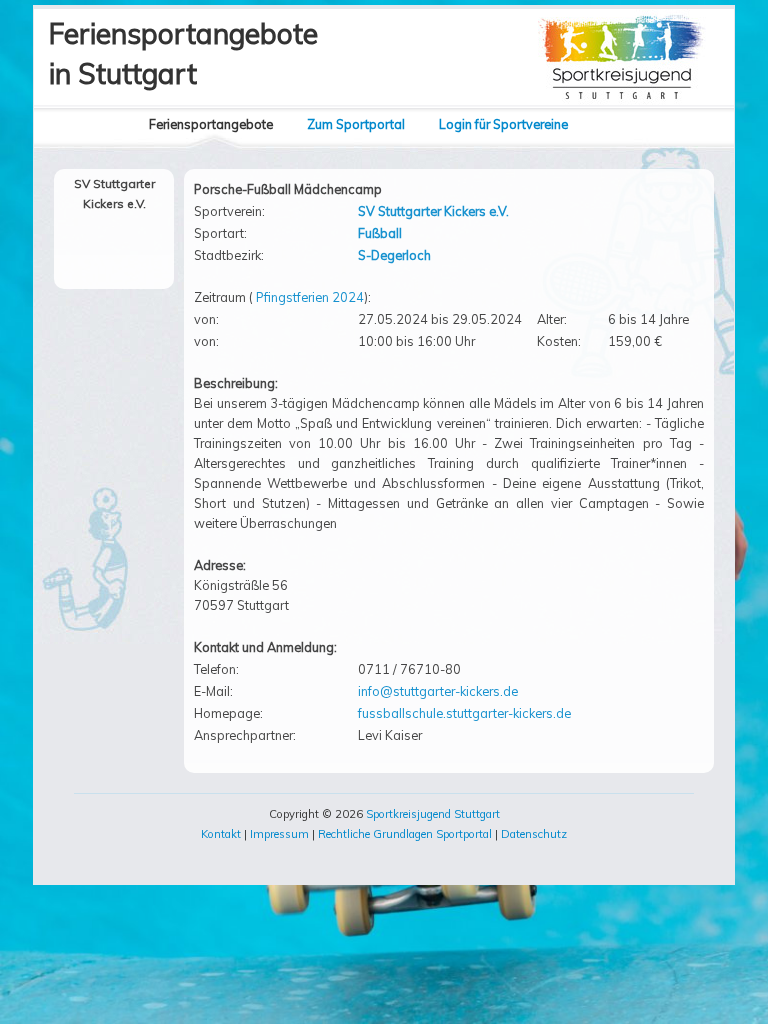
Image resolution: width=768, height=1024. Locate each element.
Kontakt (221, 834)
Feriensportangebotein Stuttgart (183, 53)
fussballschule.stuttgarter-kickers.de (464, 713)
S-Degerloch (394, 255)
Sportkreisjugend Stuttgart (433, 814)
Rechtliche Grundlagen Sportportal (405, 834)
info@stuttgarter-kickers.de (438, 691)
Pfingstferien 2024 (310, 297)
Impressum (279, 834)
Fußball (380, 233)
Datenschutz (534, 834)
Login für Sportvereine (503, 124)
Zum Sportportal (356, 124)
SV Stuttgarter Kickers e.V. (433, 211)
